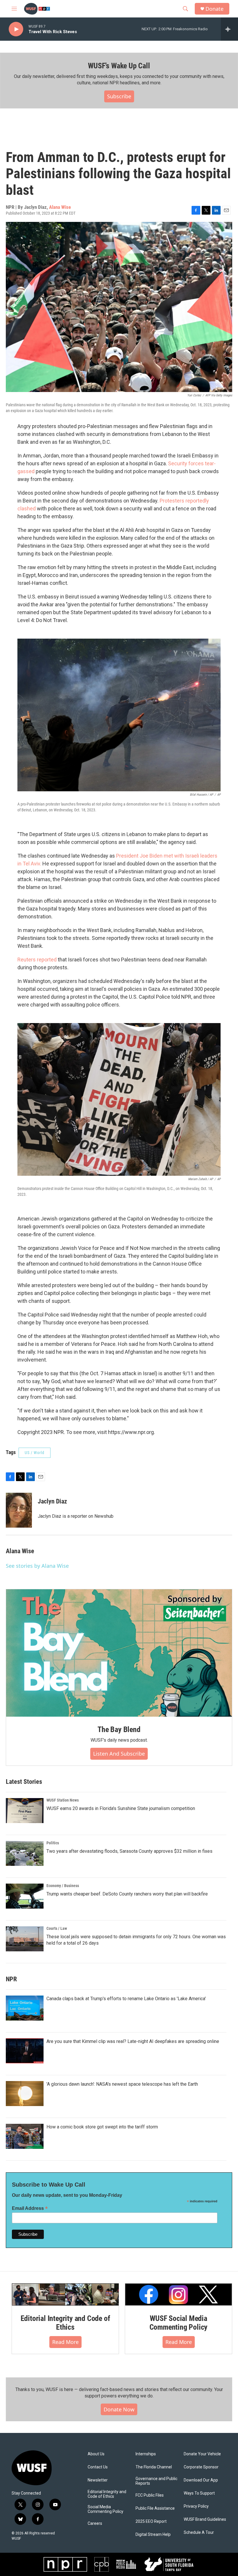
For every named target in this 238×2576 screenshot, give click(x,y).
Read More (65, 2342)
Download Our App (201, 2480)
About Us (96, 2454)
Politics (53, 1843)
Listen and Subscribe (119, 1754)
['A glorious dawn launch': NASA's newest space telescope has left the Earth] (25, 2094)
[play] (16, 29)
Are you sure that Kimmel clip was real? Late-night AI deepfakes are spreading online (133, 2041)
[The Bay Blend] (119, 1653)
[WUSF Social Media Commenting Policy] (178, 2295)
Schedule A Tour (199, 2533)
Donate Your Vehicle (202, 2454)
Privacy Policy (196, 2506)
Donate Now (119, 2409)
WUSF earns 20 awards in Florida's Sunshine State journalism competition (121, 1808)
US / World (35, 1453)
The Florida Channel (154, 2467)
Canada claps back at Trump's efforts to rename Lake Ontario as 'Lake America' (126, 1999)
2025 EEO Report (151, 2521)
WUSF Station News (63, 1800)
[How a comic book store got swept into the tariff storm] (25, 2136)
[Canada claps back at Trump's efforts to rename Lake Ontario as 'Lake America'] (25, 2008)
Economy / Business (63, 1886)
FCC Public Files (150, 2495)
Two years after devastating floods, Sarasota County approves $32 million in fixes (129, 1851)
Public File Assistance (155, 2508)
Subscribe (119, 96)
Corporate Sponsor (201, 2467)
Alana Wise (60, 207)
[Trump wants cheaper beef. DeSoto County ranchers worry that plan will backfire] (25, 1896)
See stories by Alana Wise (37, 1566)
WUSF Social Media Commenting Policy (179, 2323)
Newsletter (98, 2480)
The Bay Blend (119, 1729)
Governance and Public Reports (156, 2481)
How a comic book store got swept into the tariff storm (102, 2127)
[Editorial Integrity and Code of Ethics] (65, 2295)
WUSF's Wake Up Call (119, 66)
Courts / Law (57, 1928)
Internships (146, 2454)
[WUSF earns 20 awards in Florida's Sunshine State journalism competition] (25, 1811)
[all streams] (229, 29)
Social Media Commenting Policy (106, 2509)
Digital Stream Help (153, 2535)
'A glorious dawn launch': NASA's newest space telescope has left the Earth (122, 2084)
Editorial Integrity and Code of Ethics (65, 2323)
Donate (214, 9)
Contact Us (98, 2467)
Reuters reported (37, 960)
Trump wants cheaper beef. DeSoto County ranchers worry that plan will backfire (127, 1894)
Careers (95, 2524)
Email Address (30, 2208)
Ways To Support (199, 2493)
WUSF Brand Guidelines (205, 2519)
